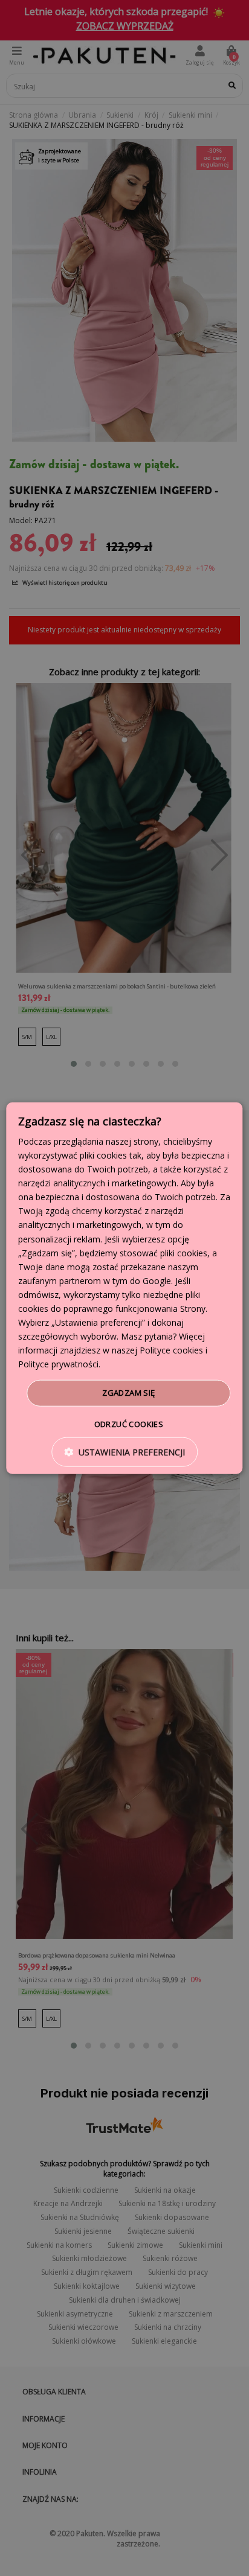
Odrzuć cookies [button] (129, 1424)
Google (157, 1281)
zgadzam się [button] (128, 1393)
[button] (124, 1452)
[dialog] (124, 1288)
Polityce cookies (171, 1350)
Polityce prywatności (58, 1364)
